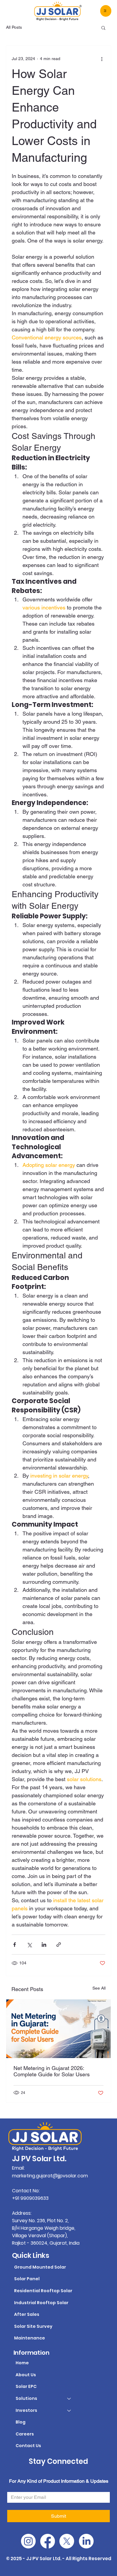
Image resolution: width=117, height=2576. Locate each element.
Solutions (26, 2398)
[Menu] (106, 11)
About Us (26, 2375)
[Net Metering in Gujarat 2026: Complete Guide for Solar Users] (58, 2029)
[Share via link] (59, 1945)
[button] (103, 28)
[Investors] (69, 2411)
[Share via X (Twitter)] (29, 1945)
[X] (67, 2541)
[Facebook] (48, 2541)
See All (99, 1988)
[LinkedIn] (86, 2541)
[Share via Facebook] (15, 1945)
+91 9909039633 (30, 2198)
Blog (21, 2422)
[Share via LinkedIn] (44, 1945)
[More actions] (102, 59)
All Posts (14, 27)
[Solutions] (69, 2399)
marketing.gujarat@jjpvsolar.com (50, 2176)
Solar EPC (26, 2386)
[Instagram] (28, 2541)
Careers (25, 2434)
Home (22, 2363)
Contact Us (28, 2446)
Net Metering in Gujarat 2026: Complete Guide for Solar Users (52, 2071)
